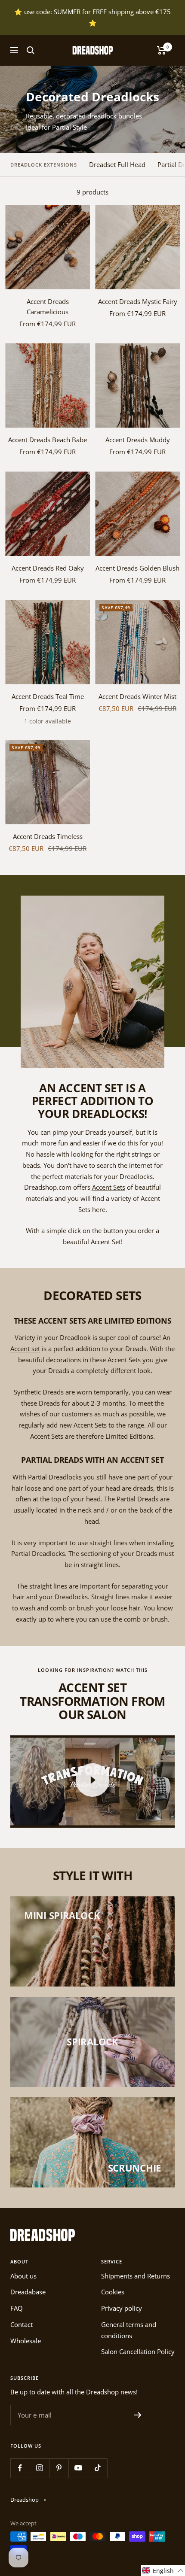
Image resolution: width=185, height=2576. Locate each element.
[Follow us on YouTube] (78, 2468)
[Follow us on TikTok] (97, 2468)
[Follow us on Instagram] (39, 2468)
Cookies (113, 2292)
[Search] (31, 50)
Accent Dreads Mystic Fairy (138, 301)
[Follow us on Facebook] (20, 2468)
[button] (163, 2571)
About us (23, 2276)
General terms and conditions (129, 2330)
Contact (22, 2324)
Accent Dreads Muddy (138, 440)
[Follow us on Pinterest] (59, 2468)
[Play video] (92, 1780)
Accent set (25, 1349)
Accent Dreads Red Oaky (48, 568)
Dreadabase (28, 2292)
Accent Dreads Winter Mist (137, 696)
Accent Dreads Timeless (48, 836)
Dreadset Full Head (117, 164)
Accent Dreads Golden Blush (137, 568)
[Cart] (162, 50)
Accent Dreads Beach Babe (48, 440)
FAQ (17, 2308)
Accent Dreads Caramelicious (48, 307)
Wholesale (26, 2341)
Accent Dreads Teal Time (48, 696)
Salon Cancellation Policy (138, 2351)
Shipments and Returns (136, 2276)
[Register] (138, 2415)
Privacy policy (122, 2308)
